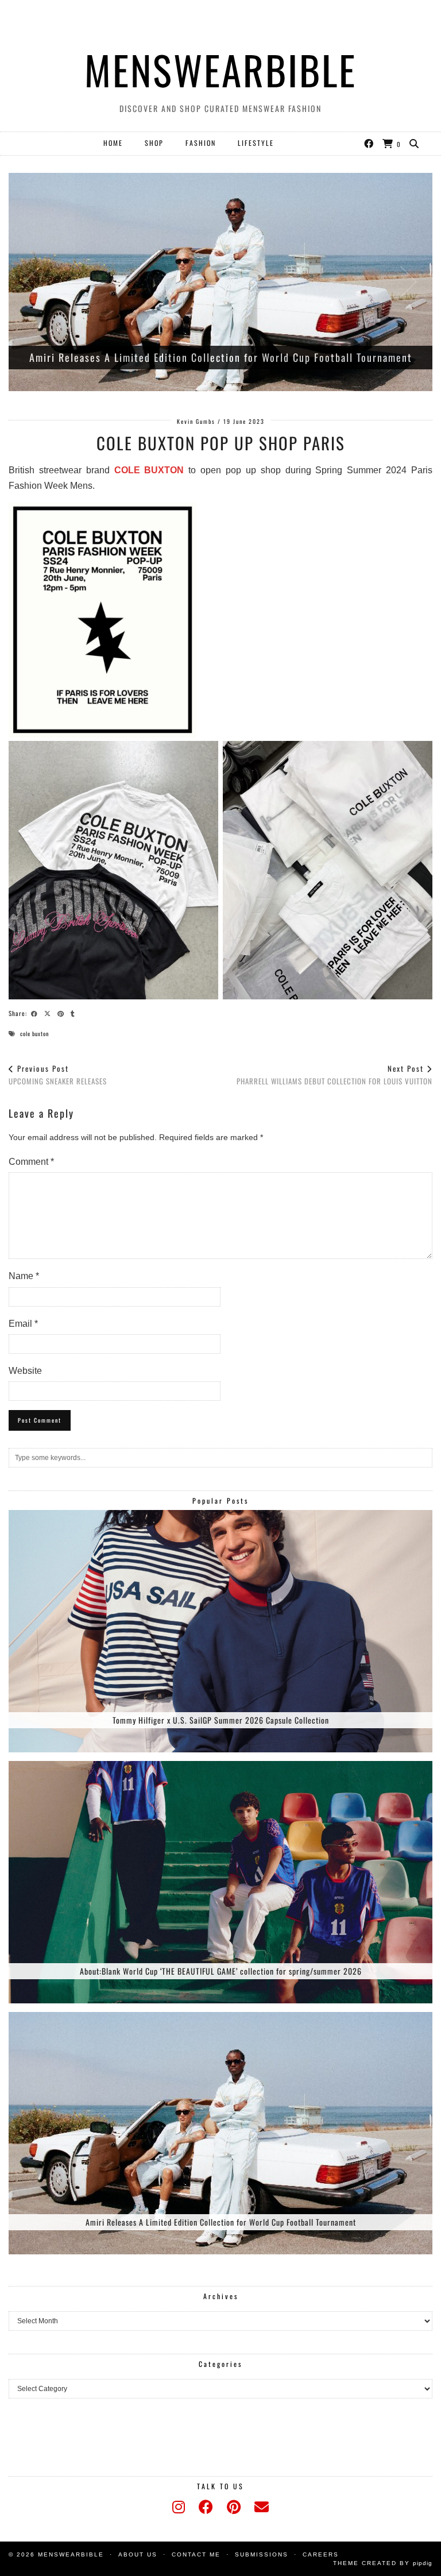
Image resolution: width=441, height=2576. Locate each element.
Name (24, 1276)
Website (25, 1371)
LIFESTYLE (256, 143)
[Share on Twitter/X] (49, 1013)
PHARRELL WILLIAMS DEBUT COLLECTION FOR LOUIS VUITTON (334, 1075)
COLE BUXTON (149, 470)
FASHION (201, 143)
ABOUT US (138, 2554)
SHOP (154, 143)
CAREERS (321, 2554)
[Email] (262, 2507)
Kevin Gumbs (196, 421)
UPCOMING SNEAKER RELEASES (58, 1075)
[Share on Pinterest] (62, 1013)
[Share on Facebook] (36, 1013)
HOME (113, 143)
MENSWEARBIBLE (220, 69)
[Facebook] (369, 143)
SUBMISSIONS (262, 2554)
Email (23, 1324)
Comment (31, 1162)
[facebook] (206, 2507)
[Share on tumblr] (74, 1013)
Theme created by (383, 2563)
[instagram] (179, 2507)
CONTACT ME (196, 2554)
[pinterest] (234, 2507)
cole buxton (34, 1034)
